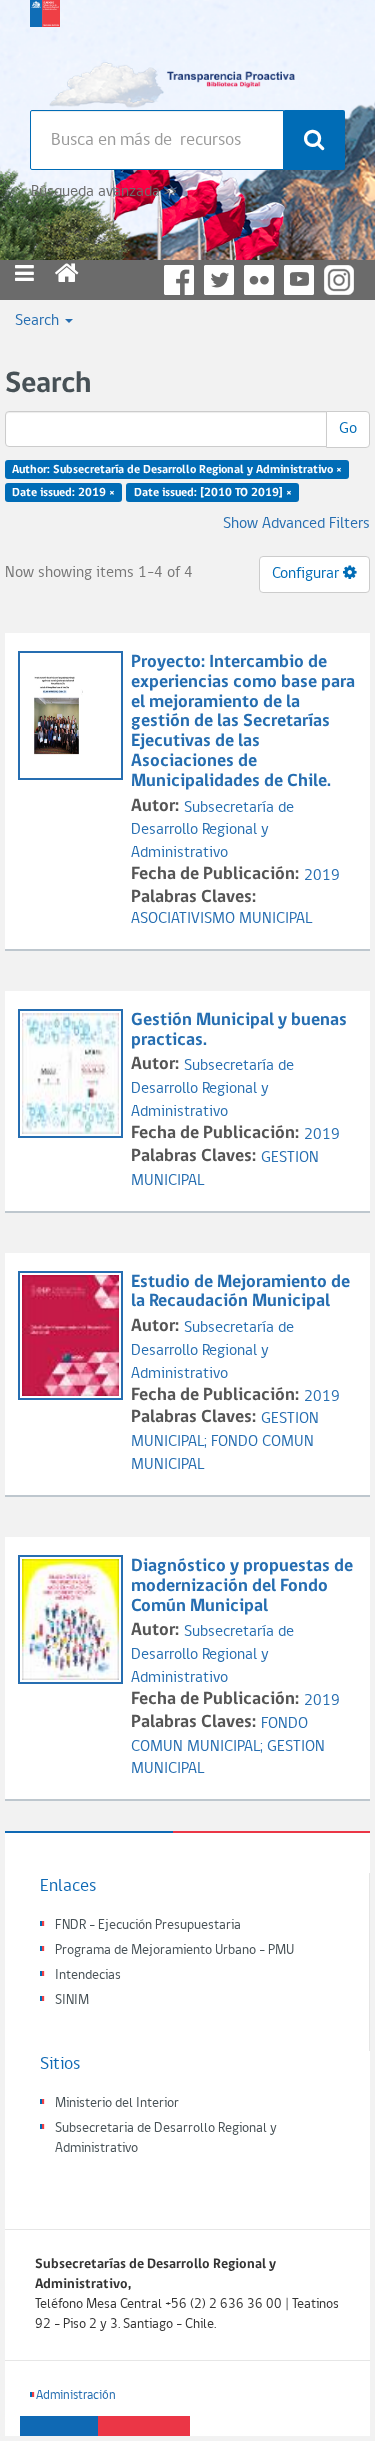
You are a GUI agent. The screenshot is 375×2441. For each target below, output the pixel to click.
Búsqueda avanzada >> (103, 192)
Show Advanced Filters (296, 524)
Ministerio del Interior (117, 2103)
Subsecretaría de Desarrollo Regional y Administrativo (212, 831)
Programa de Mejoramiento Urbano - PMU (174, 1950)
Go (348, 429)
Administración (76, 2395)
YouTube (299, 280)
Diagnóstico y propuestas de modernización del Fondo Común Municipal (242, 1586)
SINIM (72, 2000)
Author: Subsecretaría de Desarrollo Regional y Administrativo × (177, 470)
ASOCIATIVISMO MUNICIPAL (221, 919)
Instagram (339, 280)
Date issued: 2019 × (63, 493)
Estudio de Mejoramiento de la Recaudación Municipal (240, 1292)
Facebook (179, 280)
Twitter (219, 280)
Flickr (259, 280)
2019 (322, 876)
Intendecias (88, 1975)
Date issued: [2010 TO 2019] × (213, 493)
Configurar (307, 574)
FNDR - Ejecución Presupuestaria (148, 1925)
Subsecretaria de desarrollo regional (45, 50)
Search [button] (39, 321)
